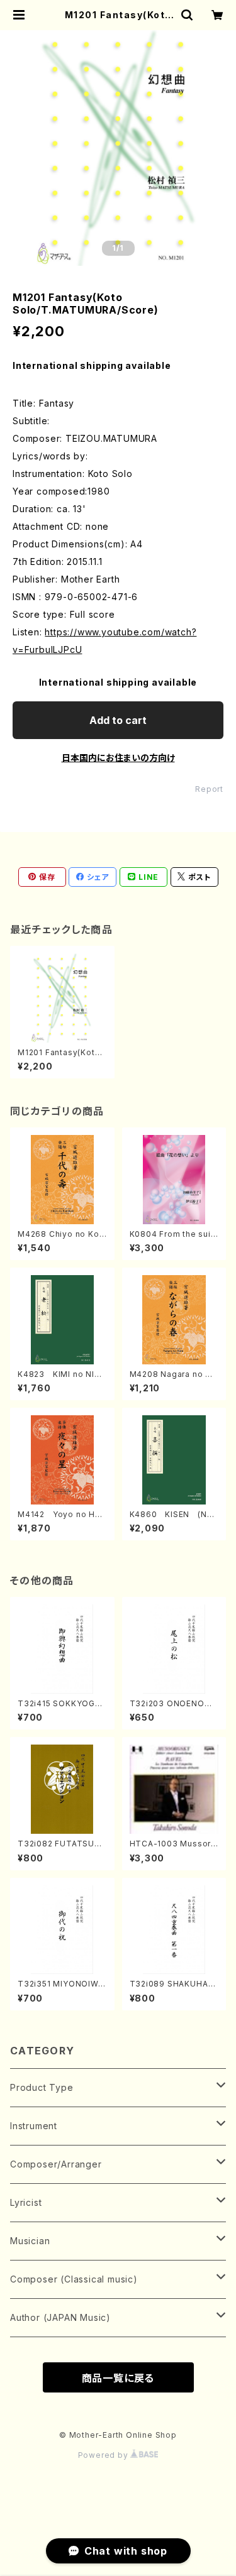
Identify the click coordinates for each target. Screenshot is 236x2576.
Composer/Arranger (56, 2164)
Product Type (42, 2087)
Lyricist (26, 2202)
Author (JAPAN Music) (60, 2317)
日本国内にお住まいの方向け (118, 758)
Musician (30, 2241)
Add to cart (118, 720)
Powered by (104, 2455)
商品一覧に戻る (118, 2378)
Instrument (34, 2126)
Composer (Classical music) (74, 2279)
